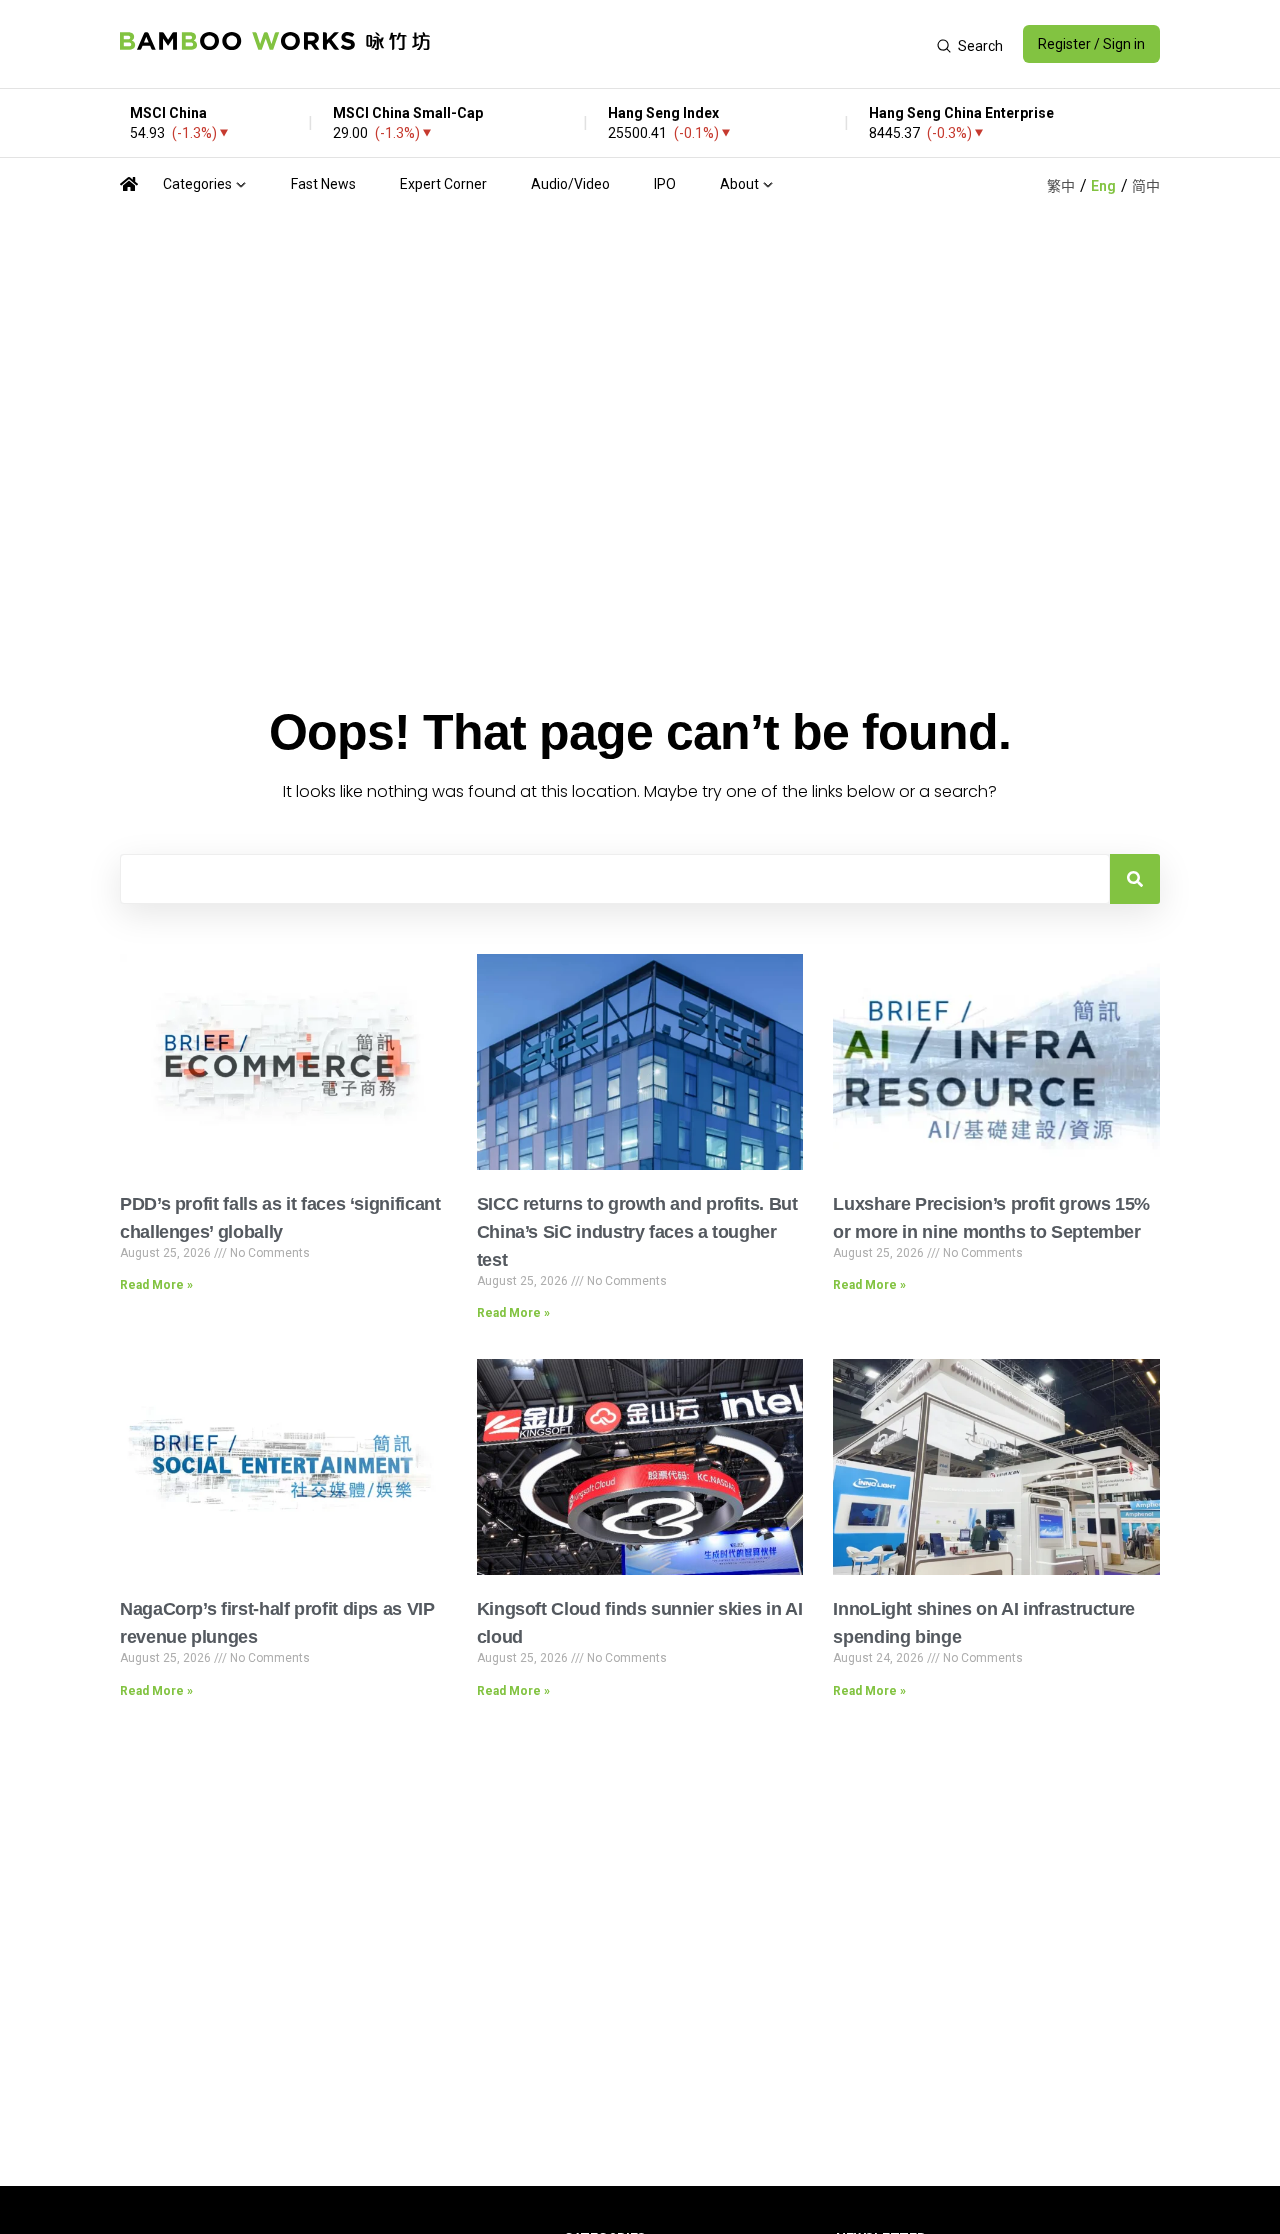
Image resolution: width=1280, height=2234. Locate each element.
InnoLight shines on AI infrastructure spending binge (984, 1623)
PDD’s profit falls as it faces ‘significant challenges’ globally (280, 1218)
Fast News (323, 184)
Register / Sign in (1091, 44)
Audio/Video (570, 184)
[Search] (1135, 879)
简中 (1146, 186)
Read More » (156, 1285)
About (739, 184)
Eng (1103, 186)
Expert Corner (443, 184)
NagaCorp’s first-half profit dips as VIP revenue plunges (277, 1623)
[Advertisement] (683, 44)
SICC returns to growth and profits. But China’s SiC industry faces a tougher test (637, 1232)
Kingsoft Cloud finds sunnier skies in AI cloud (640, 1623)
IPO (665, 184)
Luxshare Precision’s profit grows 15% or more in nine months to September (991, 1218)
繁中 (1061, 186)
